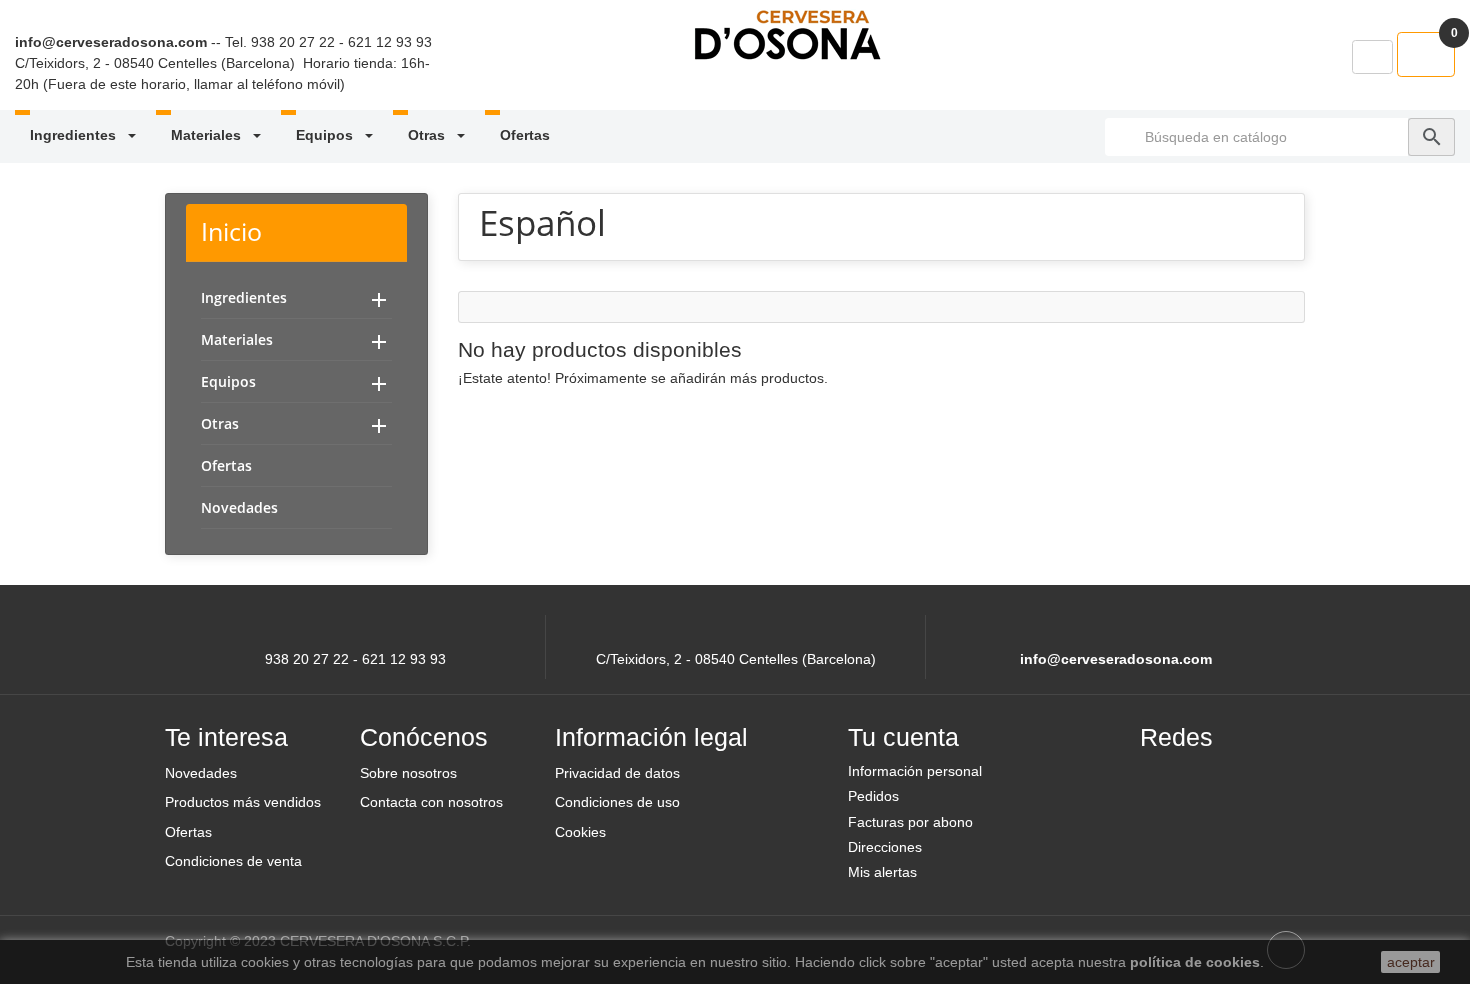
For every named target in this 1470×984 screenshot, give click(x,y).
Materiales (208, 135)
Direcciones (885, 847)
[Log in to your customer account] (1372, 57)
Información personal (915, 771)
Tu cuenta (903, 737)
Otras (428, 135)
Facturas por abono (910, 822)
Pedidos (873, 796)
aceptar (1411, 962)
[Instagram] (1260, 779)
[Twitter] (1212, 779)
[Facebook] (1164, 779)
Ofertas (525, 135)
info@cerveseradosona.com (111, 42)
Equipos (326, 135)
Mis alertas (882, 872)
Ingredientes (75, 135)
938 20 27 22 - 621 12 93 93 (341, 42)
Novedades (239, 507)
